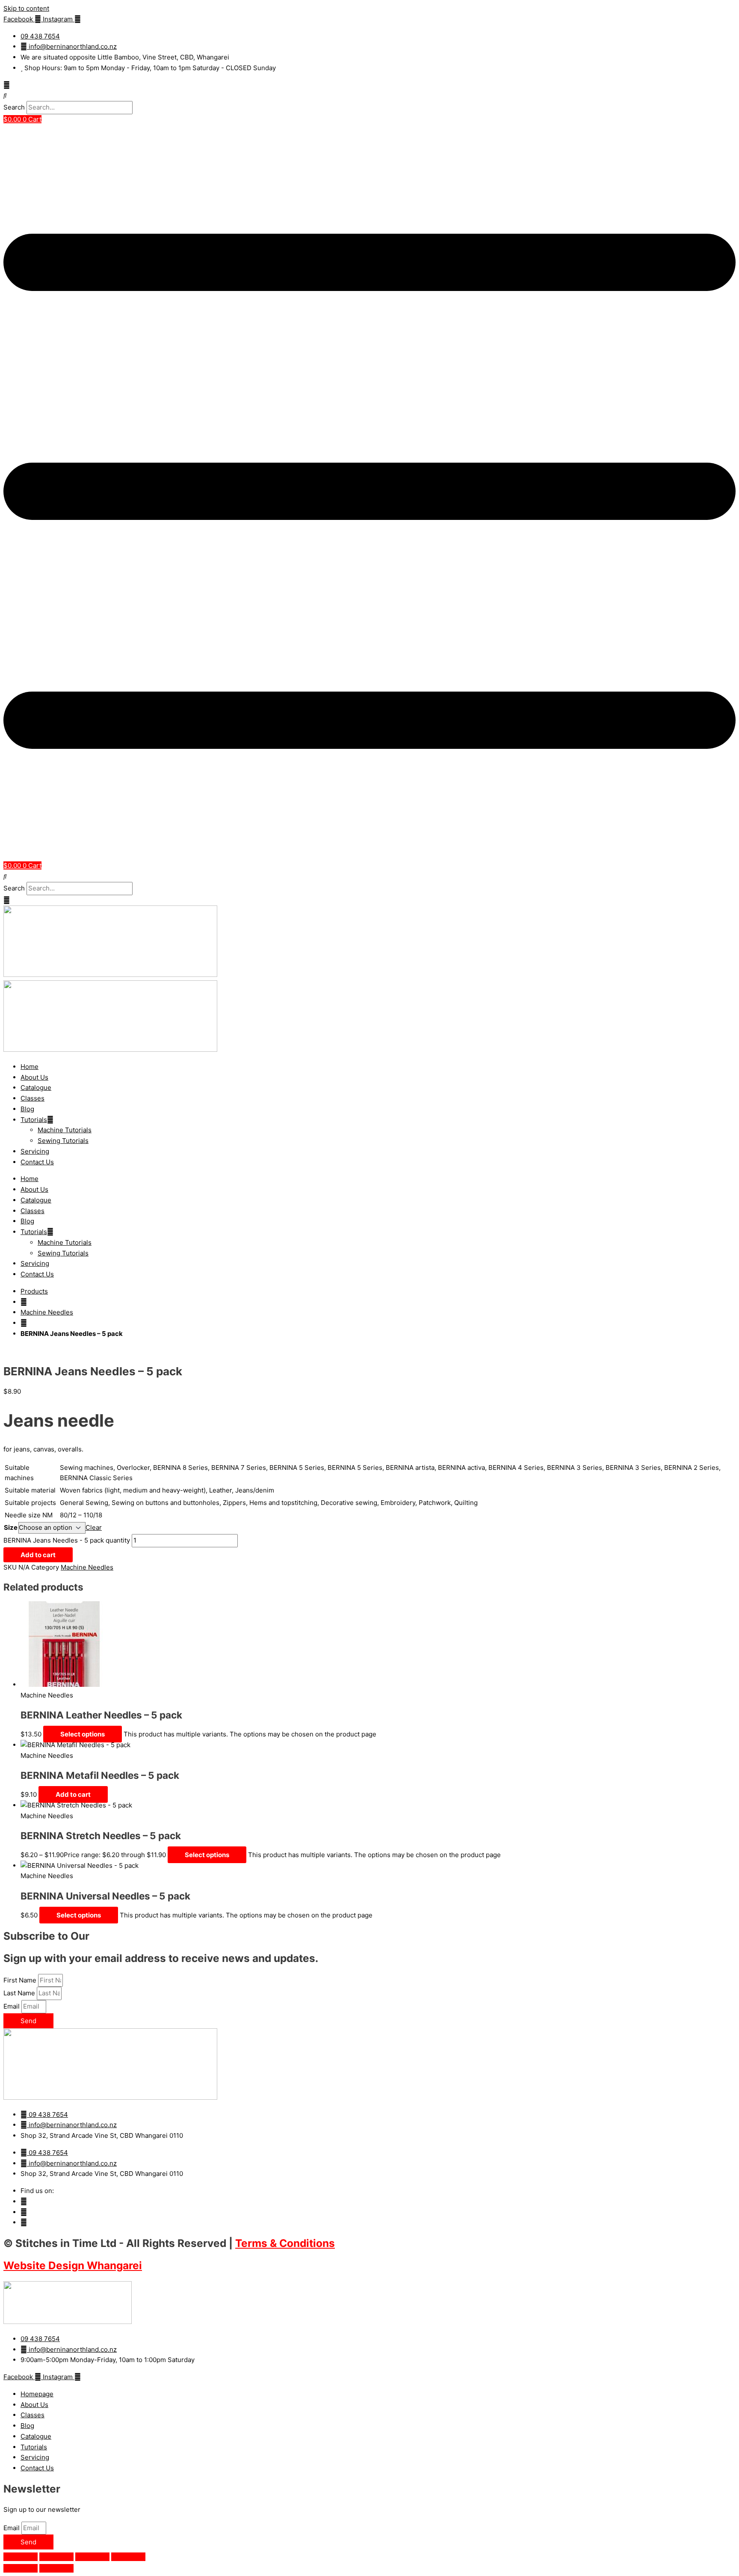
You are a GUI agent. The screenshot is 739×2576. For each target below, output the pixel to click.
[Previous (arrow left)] (21, 2568)
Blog (27, 1109)
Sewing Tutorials (63, 1141)
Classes (33, 1098)
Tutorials (34, 1120)
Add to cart (38, 1555)
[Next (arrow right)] (56, 2568)
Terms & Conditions (285, 2243)
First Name (21, 1980)
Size (11, 1527)
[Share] (92, 2557)
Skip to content (26, 8)
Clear (94, 1527)
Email (12, 2006)
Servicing (35, 1151)
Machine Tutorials (65, 1130)
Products (34, 1291)
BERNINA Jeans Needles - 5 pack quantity (67, 1540)
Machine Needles (47, 1312)
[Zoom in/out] (21, 2557)
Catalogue (36, 1088)
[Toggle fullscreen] (56, 2557)
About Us (34, 1077)
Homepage (37, 2394)
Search (14, 107)
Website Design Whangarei (73, 2265)
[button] (369, 96)
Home (30, 1067)
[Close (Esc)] (128, 2557)
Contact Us (37, 1162)
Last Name (20, 1993)
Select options (83, 1734)
